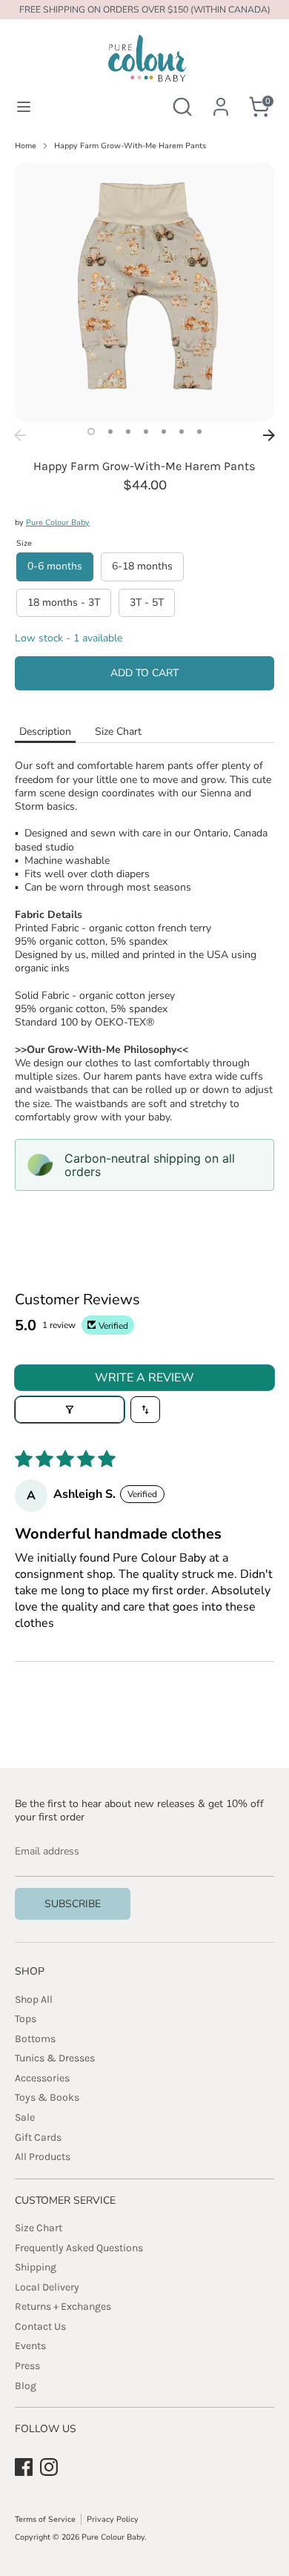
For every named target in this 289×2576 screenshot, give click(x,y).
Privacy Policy (113, 2519)
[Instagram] (49, 2467)
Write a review (144, 1378)
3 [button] (128, 432)
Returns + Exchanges (63, 2306)
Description (45, 731)
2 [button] (110, 432)
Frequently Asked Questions (79, 2248)
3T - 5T (147, 602)
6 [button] (182, 432)
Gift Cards (38, 2137)
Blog (26, 2386)
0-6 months (55, 566)
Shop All (34, 1999)
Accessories (42, 2078)
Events (30, 2346)
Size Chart (118, 731)
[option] (144, 292)
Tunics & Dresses (55, 2058)
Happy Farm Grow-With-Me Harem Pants (130, 146)
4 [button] (146, 432)
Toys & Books (47, 2097)
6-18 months (142, 566)
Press (27, 2366)
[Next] (269, 435)
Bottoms (35, 2039)
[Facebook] (24, 2467)
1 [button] (91, 432)
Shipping (36, 2267)
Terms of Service (45, 2519)
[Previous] (20, 435)
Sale (25, 2117)
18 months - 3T (64, 602)
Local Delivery (47, 2287)
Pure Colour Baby (58, 522)
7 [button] (199, 432)
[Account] (221, 98)
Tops (26, 2019)
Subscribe (73, 1904)
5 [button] (164, 432)
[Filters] (70, 1410)
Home (26, 146)
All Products (43, 2157)
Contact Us (40, 2326)
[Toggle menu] (24, 107)
